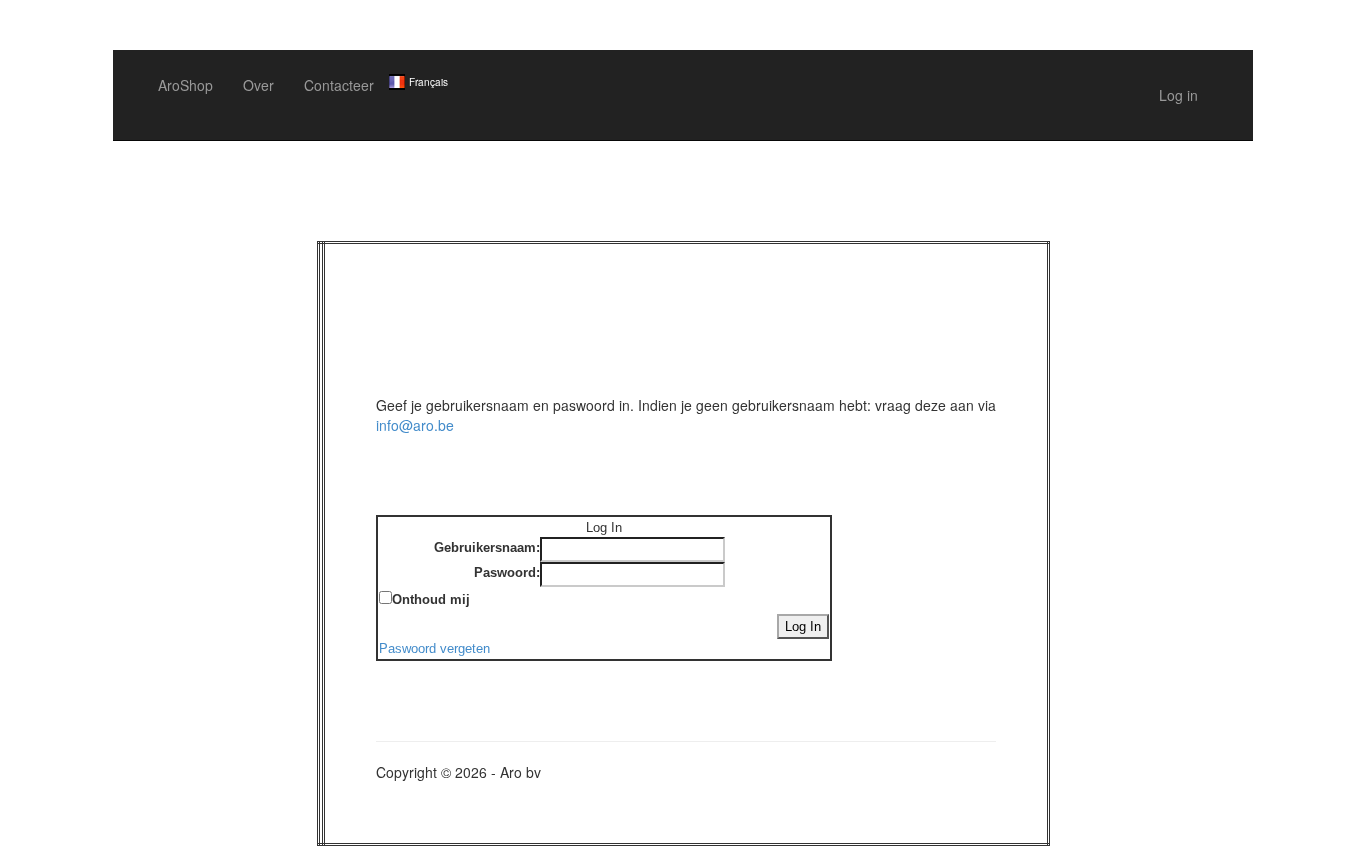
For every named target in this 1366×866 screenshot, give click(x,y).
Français (428, 82)
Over (258, 85)
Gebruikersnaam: (487, 547)
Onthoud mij (431, 599)
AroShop (185, 85)
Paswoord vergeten (434, 648)
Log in (1178, 95)
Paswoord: (507, 572)
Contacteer (339, 85)
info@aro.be (415, 425)
